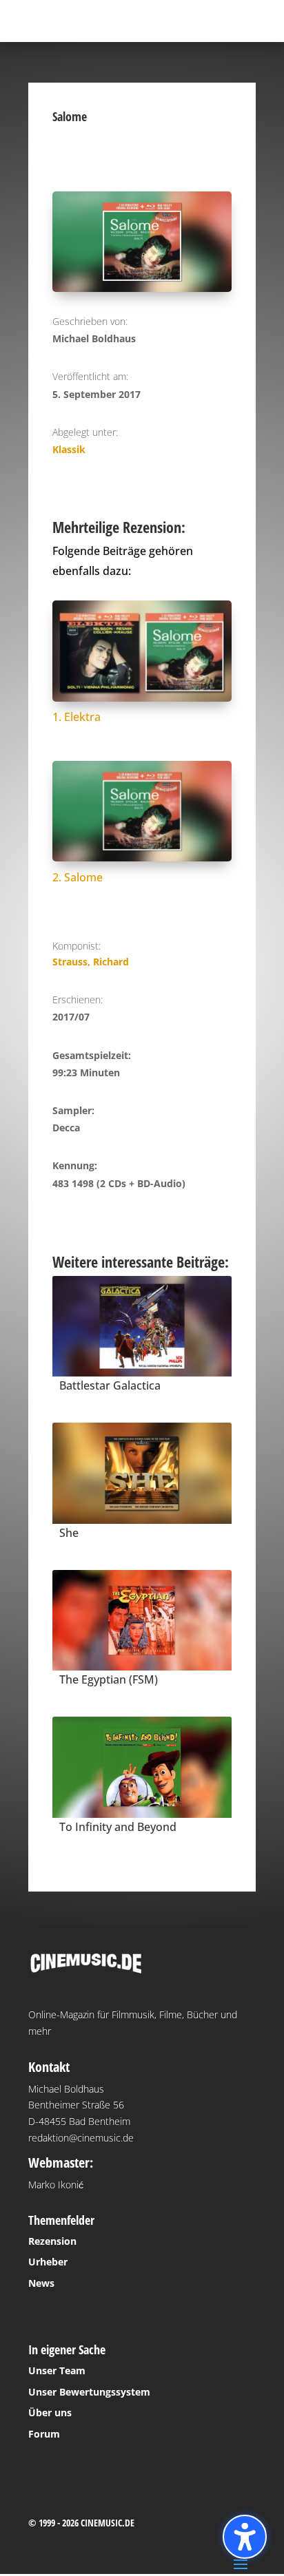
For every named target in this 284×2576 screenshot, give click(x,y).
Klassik (69, 449)
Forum (44, 2434)
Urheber (48, 2262)
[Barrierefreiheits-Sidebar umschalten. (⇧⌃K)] (245, 2537)
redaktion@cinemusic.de (81, 2138)
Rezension (52, 2241)
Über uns (50, 2412)
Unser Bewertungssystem (89, 2392)
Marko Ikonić (56, 2185)
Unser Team (57, 2370)
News (41, 2283)
